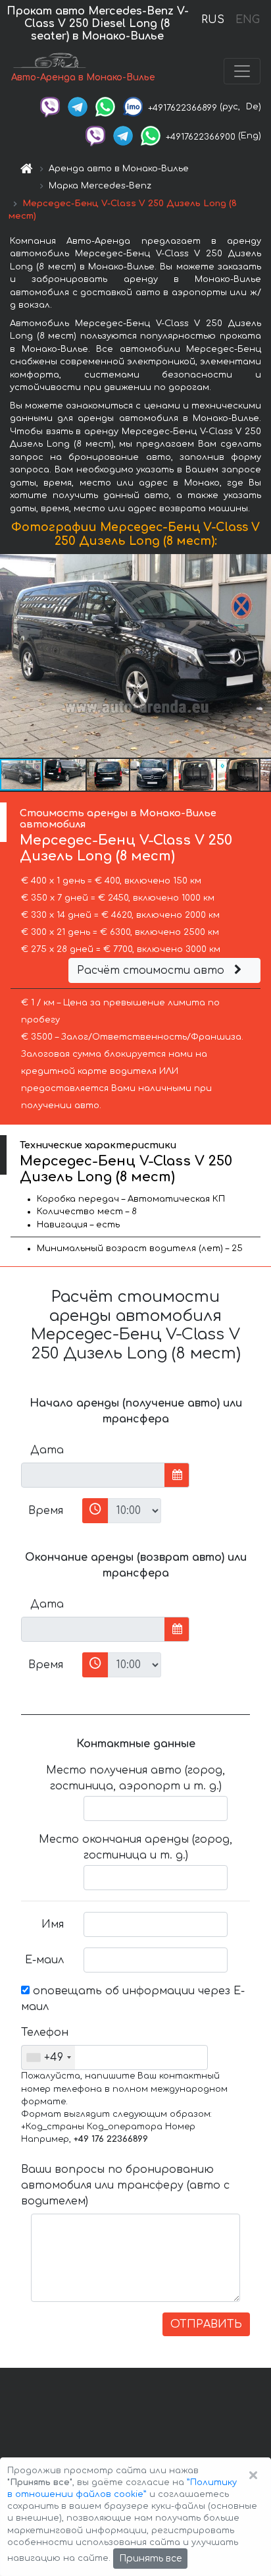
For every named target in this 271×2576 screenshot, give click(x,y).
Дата (47, 1450)
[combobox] (48, 2058)
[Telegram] (78, 107)
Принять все (150, 2559)
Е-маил (44, 1960)
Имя (53, 1924)
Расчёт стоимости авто (152, 970)
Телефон (45, 2032)
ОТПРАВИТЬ (206, 2324)
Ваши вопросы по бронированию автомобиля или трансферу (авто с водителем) (125, 2185)
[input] (93, 1475)
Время (46, 1511)
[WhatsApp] (105, 107)
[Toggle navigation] (242, 71)
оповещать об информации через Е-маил (133, 1999)
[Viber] (50, 107)
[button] (65, 775)
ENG (247, 20)
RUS (213, 20)
